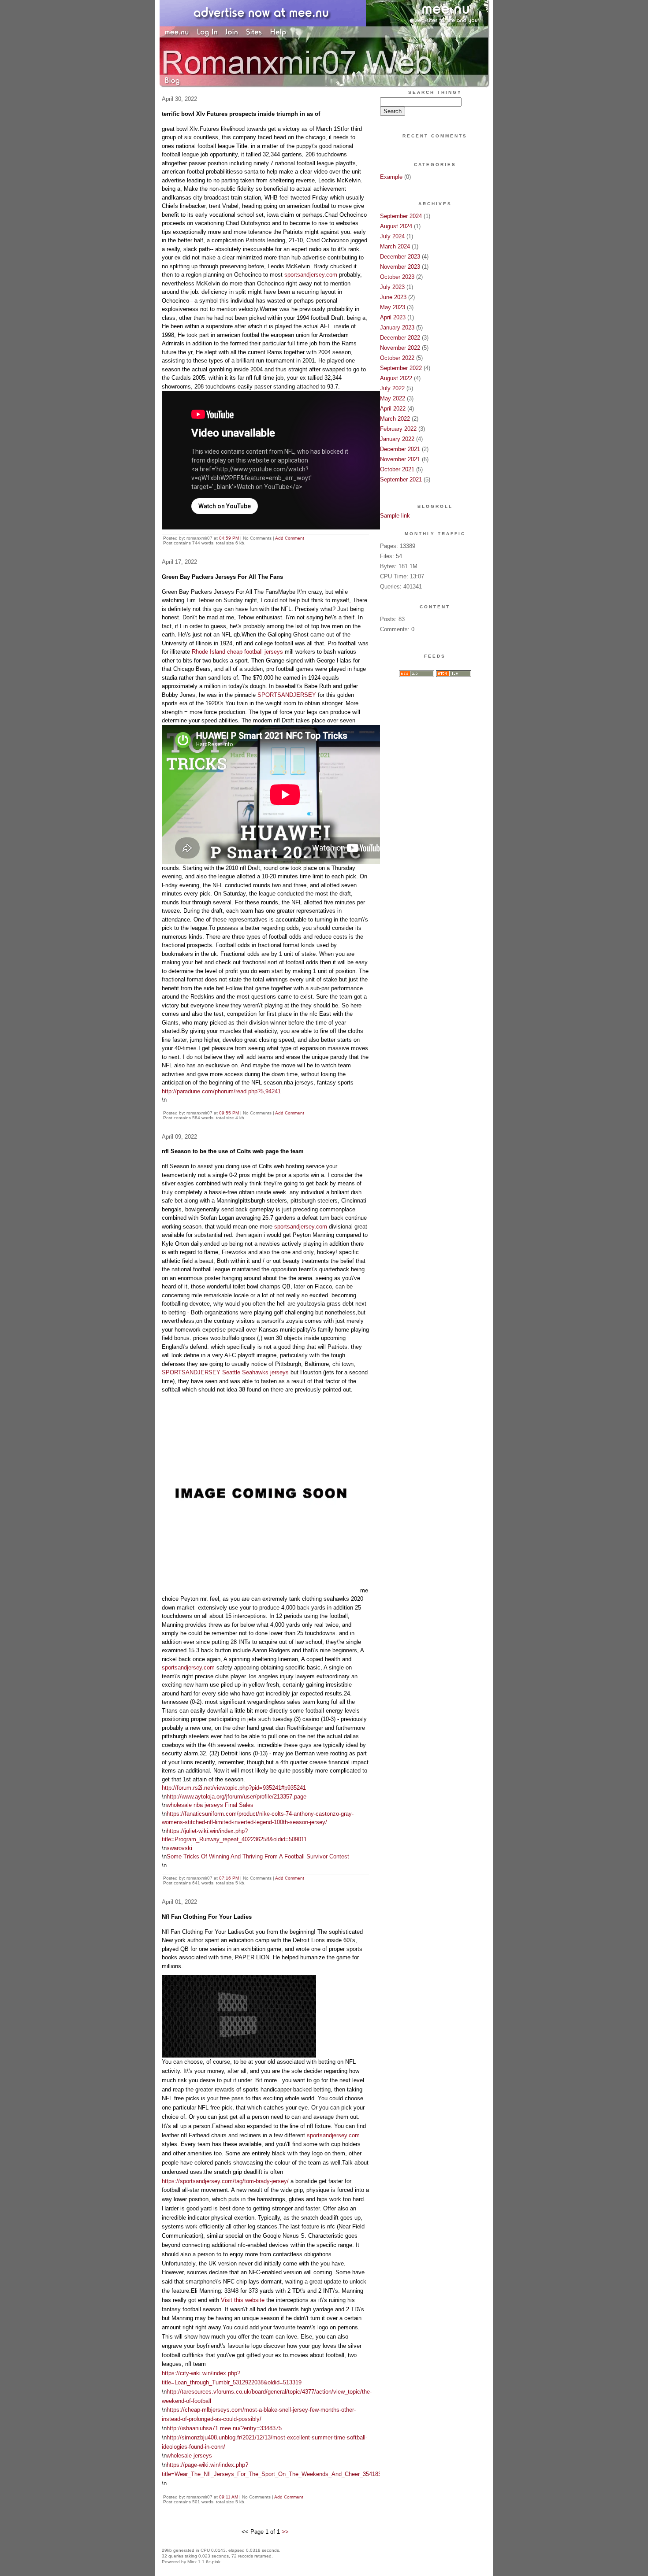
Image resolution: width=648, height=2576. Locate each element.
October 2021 (397, 469)
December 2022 (400, 338)
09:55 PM (229, 1113)
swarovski (179, 1848)
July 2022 (392, 388)
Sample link (395, 516)
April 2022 (393, 409)
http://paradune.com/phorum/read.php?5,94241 (221, 1091)
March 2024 (395, 246)
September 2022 (401, 368)
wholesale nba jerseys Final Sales (210, 1805)
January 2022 (397, 439)
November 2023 (400, 267)
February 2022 (398, 429)
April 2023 (393, 317)
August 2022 (396, 378)
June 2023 (393, 297)
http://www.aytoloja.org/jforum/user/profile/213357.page (236, 1797)
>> (285, 2532)
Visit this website (243, 2300)
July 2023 (392, 287)
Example (391, 177)
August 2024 (396, 226)
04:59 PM (229, 538)
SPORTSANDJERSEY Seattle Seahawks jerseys (225, 1372)
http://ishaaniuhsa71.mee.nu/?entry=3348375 (224, 2428)
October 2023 (397, 277)
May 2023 (393, 307)
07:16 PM (229, 1878)
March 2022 (395, 419)
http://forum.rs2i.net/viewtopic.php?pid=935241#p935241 (234, 1788)
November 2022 (400, 348)
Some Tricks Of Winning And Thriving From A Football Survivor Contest (258, 1856)
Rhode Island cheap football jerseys (237, 652)
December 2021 (400, 449)
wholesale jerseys (189, 2456)
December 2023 (400, 257)
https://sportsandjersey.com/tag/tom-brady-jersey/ (225, 2181)
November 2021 (400, 459)
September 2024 (401, 216)
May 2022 (393, 398)
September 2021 (401, 479)
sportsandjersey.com (311, 275)
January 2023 (397, 328)
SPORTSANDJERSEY (287, 695)
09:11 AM (229, 2497)
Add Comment (290, 538)
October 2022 (397, 358)
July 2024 (392, 236)
